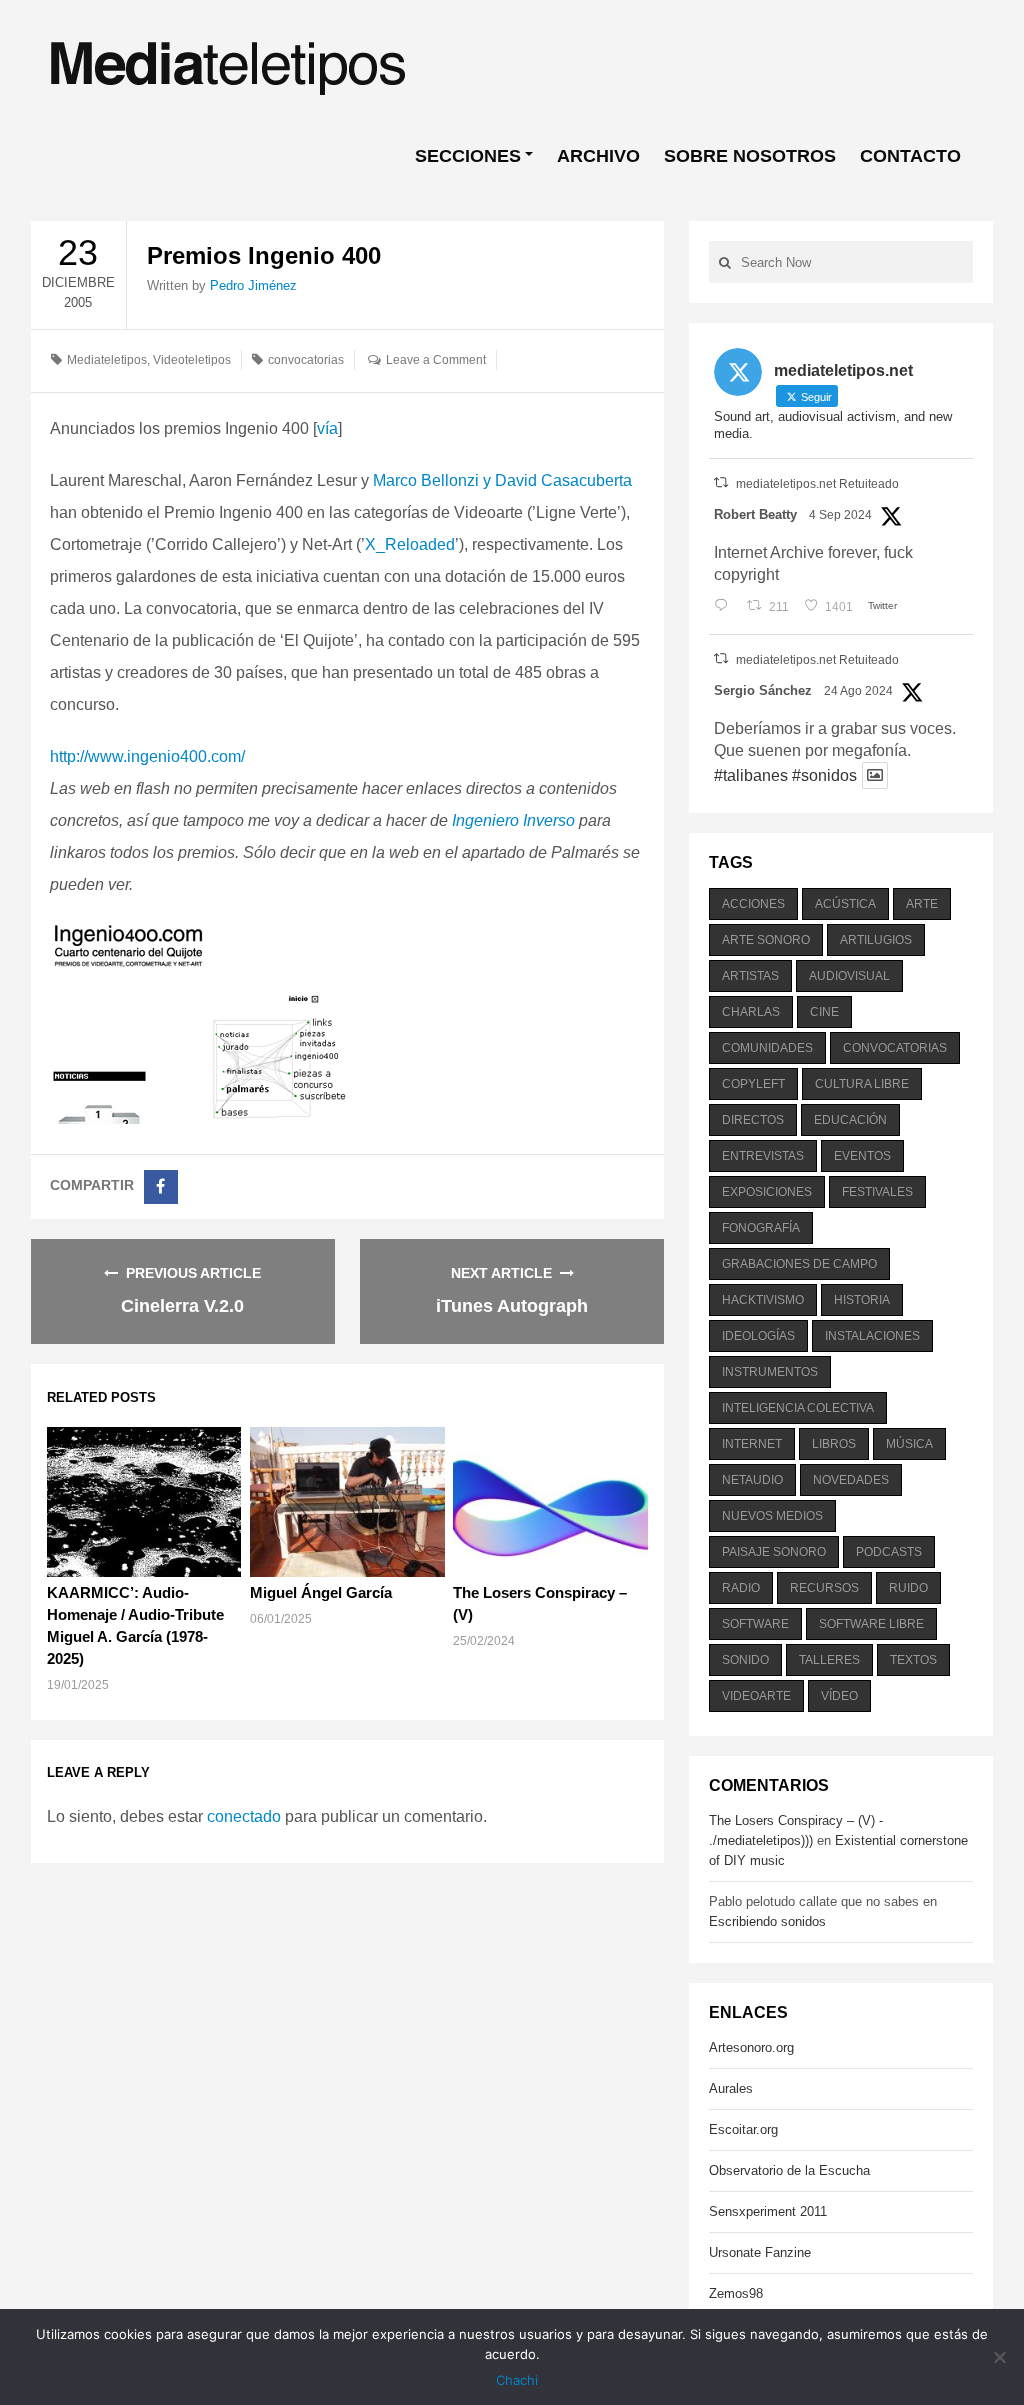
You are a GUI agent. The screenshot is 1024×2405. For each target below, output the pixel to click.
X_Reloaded (410, 544)
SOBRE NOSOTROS (750, 156)
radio (741, 1588)
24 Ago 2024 (858, 691)
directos (753, 1120)
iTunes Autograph (512, 1306)
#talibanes (751, 775)
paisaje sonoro (774, 1552)
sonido (745, 1660)
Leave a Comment (436, 360)
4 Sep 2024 (840, 515)
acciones (753, 904)
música (909, 1444)
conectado (244, 1816)
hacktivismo (763, 1300)
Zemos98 (736, 2293)
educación (850, 1120)
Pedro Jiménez (253, 285)
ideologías (758, 1336)
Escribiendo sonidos (767, 1921)
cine (824, 1012)
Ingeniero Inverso (513, 820)
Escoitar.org (743, 2129)
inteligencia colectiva (798, 1408)
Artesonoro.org (751, 2047)
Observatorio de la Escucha (789, 2170)
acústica (845, 904)
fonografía (761, 1228)
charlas (751, 1012)
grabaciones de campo (799, 1264)
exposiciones (767, 1192)
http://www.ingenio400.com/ (147, 756)
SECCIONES (468, 156)
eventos (862, 1156)
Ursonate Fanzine (760, 2252)
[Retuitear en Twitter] (721, 482)
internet (752, 1444)
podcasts (889, 1552)
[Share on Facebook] (161, 1187)
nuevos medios (772, 1516)
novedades (851, 1480)
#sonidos (824, 775)
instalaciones (872, 1336)
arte (922, 904)
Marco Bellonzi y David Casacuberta (502, 480)
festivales (877, 1192)
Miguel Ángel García (321, 1592)
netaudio (752, 1480)
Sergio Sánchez (763, 690)
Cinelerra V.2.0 (182, 1306)
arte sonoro (766, 940)
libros (834, 1444)
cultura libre (862, 1084)
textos (913, 1660)
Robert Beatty (755, 514)
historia (862, 1300)
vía (327, 428)
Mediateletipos (107, 360)
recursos (824, 1588)
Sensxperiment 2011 (768, 2211)
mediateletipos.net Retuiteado (817, 484)
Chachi (517, 2380)
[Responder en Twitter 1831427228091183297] (725, 607)
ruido (908, 1588)
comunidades (767, 1048)
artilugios (876, 940)
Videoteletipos (192, 360)
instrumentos (770, 1372)
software (755, 1624)
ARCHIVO (598, 156)
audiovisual (849, 976)
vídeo (839, 1696)
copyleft (753, 1084)
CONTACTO (910, 156)
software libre (871, 1624)
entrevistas (763, 1156)
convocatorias (306, 360)
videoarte (756, 1696)
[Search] (725, 262)
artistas (750, 976)
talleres (829, 1660)
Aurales (731, 2088)
